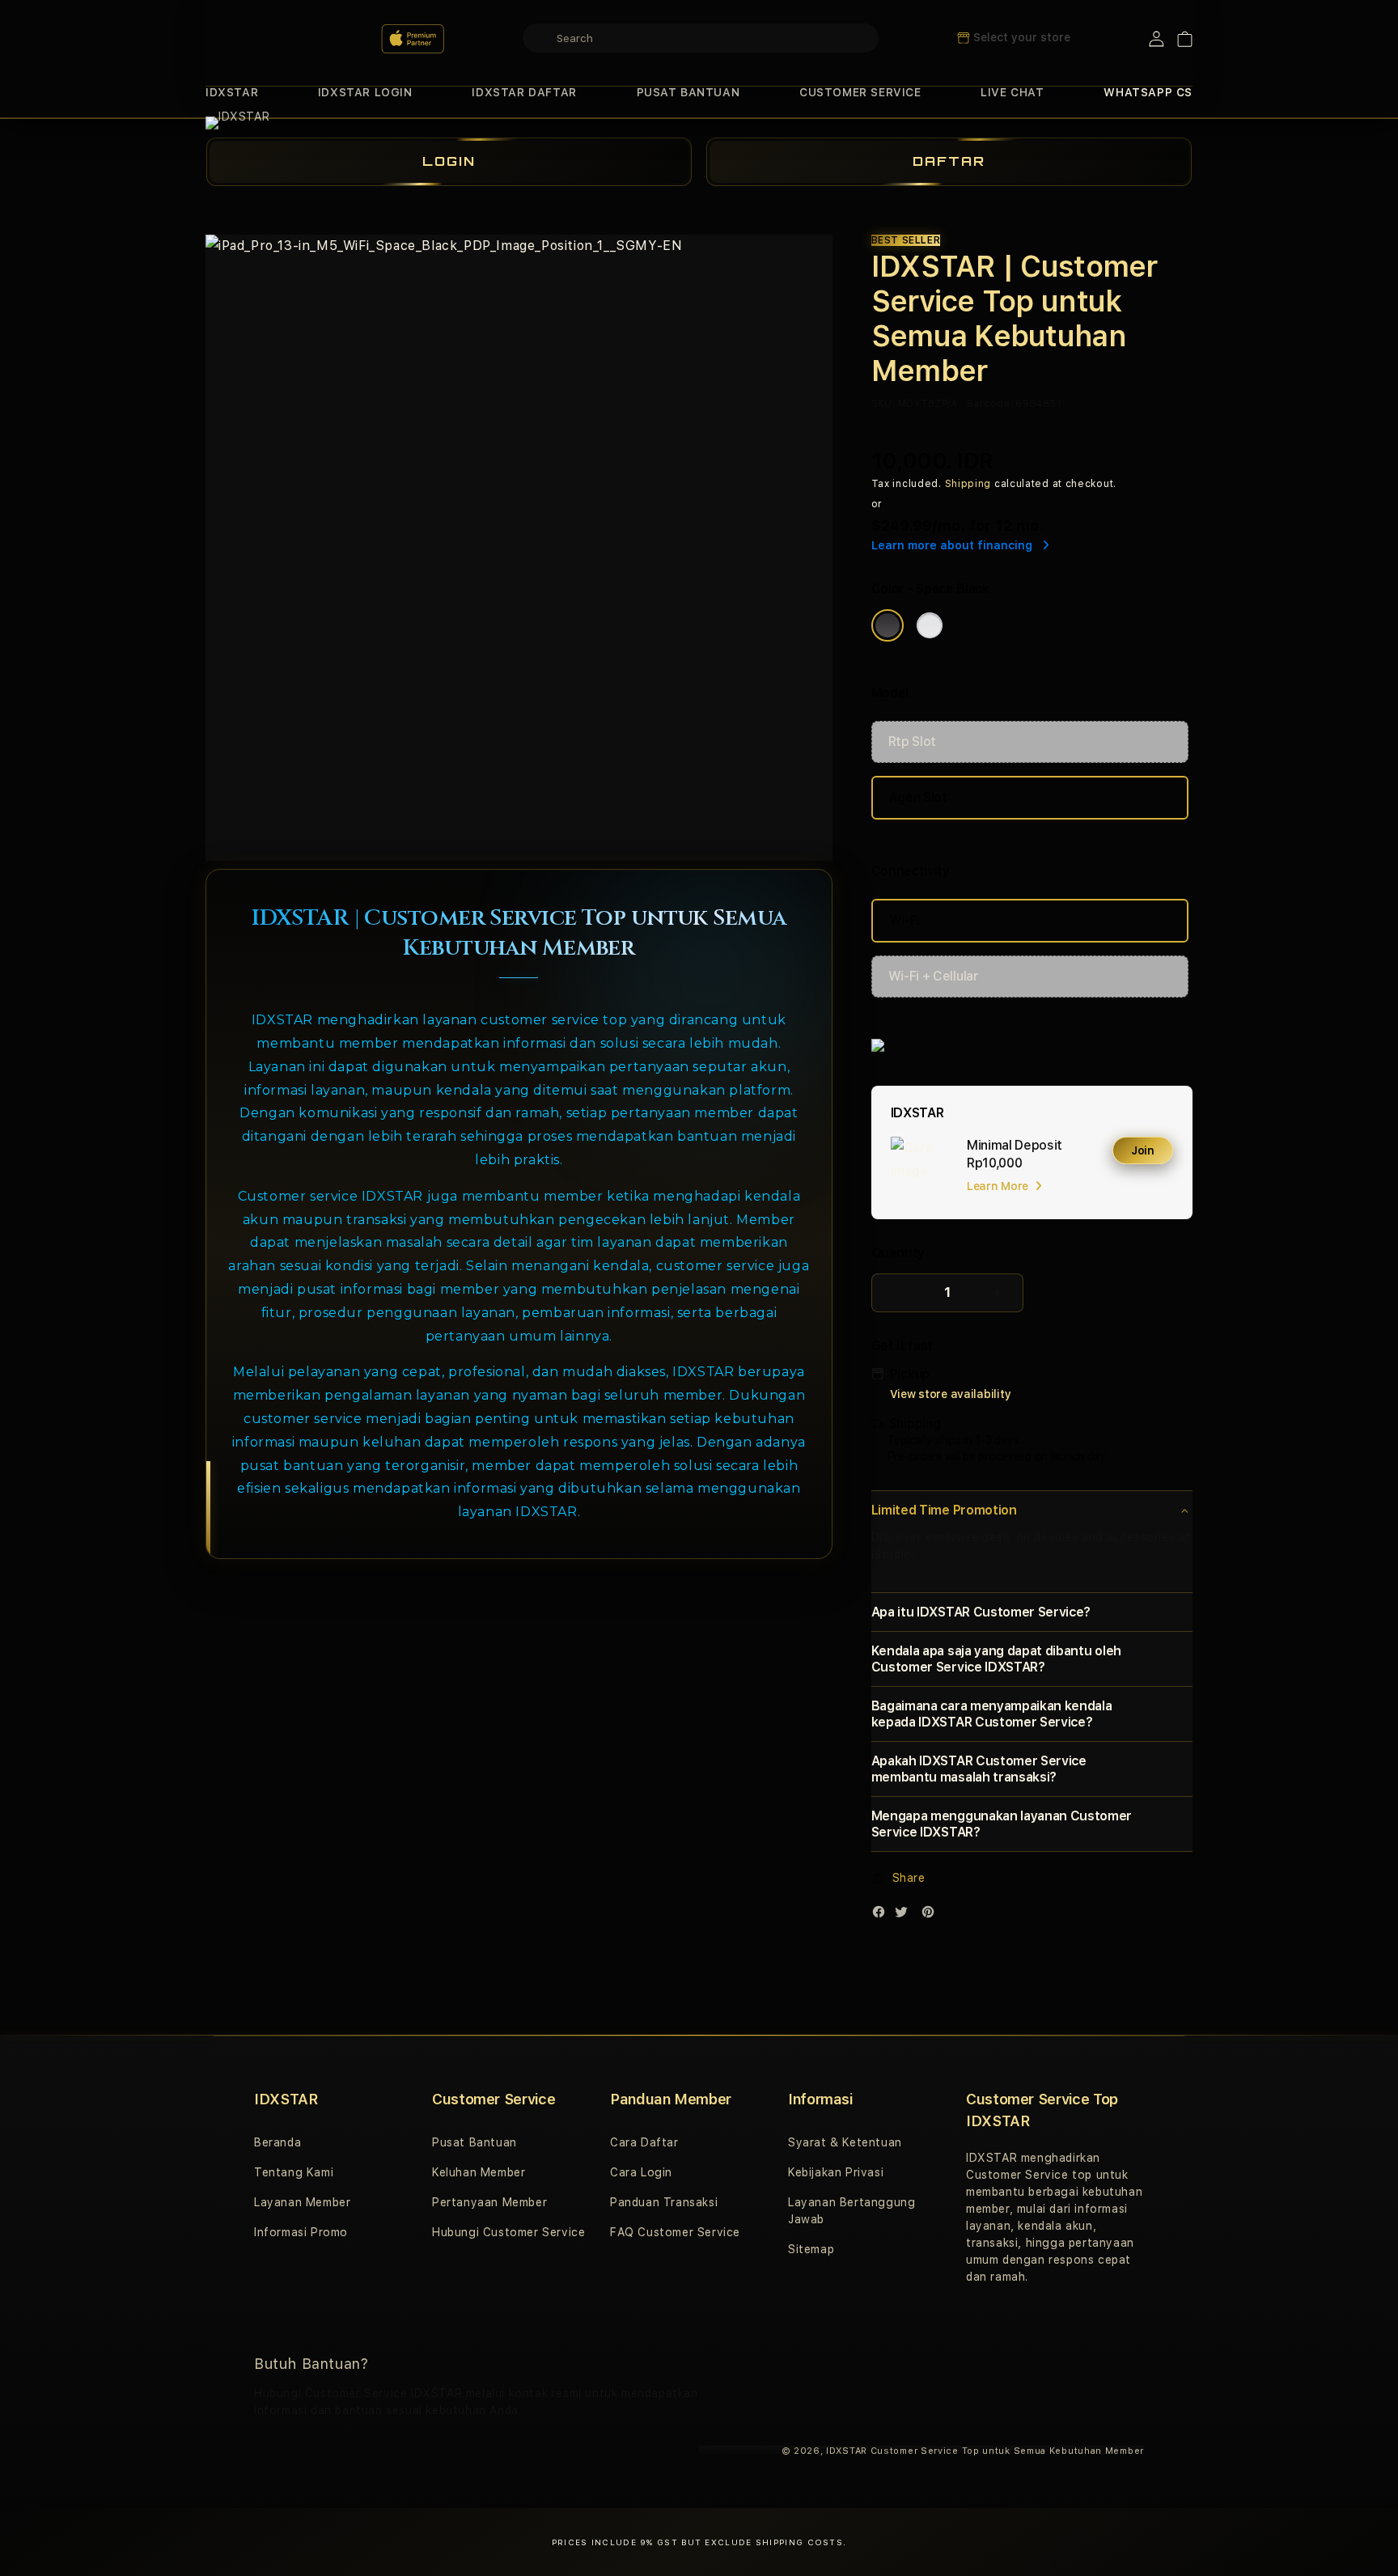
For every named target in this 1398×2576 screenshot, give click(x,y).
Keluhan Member (479, 2172)
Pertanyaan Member (489, 2202)
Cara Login (641, 2172)
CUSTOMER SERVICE (860, 92)
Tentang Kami (294, 2172)
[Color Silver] (930, 625)
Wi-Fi (904, 920)
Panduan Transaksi (664, 2202)
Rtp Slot (912, 741)
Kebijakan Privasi (836, 2172)
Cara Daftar (644, 2142)
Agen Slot (918, 797)
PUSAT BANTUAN (688, 92)
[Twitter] (905, 1915)
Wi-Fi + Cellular (934, 976)
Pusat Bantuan (474, 2142)
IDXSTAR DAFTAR (524, 92)
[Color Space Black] (888, 625)
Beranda (277, 2142)
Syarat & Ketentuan (845, 2142)
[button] (232, 93)
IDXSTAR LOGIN (365, 92)
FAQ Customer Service (675, 2232)
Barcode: (990, 404)
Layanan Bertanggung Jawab (852, 2211)
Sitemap (811, 2249)
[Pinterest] (932, 1915)
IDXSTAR (232, 92)
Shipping (968, 484)
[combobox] (701, 38)
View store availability (951, 1394)
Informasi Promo (301, 2232)
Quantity (898, 1253)
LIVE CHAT (1012, 92)
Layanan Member (302, 2202)
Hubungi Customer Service (508, 2232)
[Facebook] (883, 1915)
